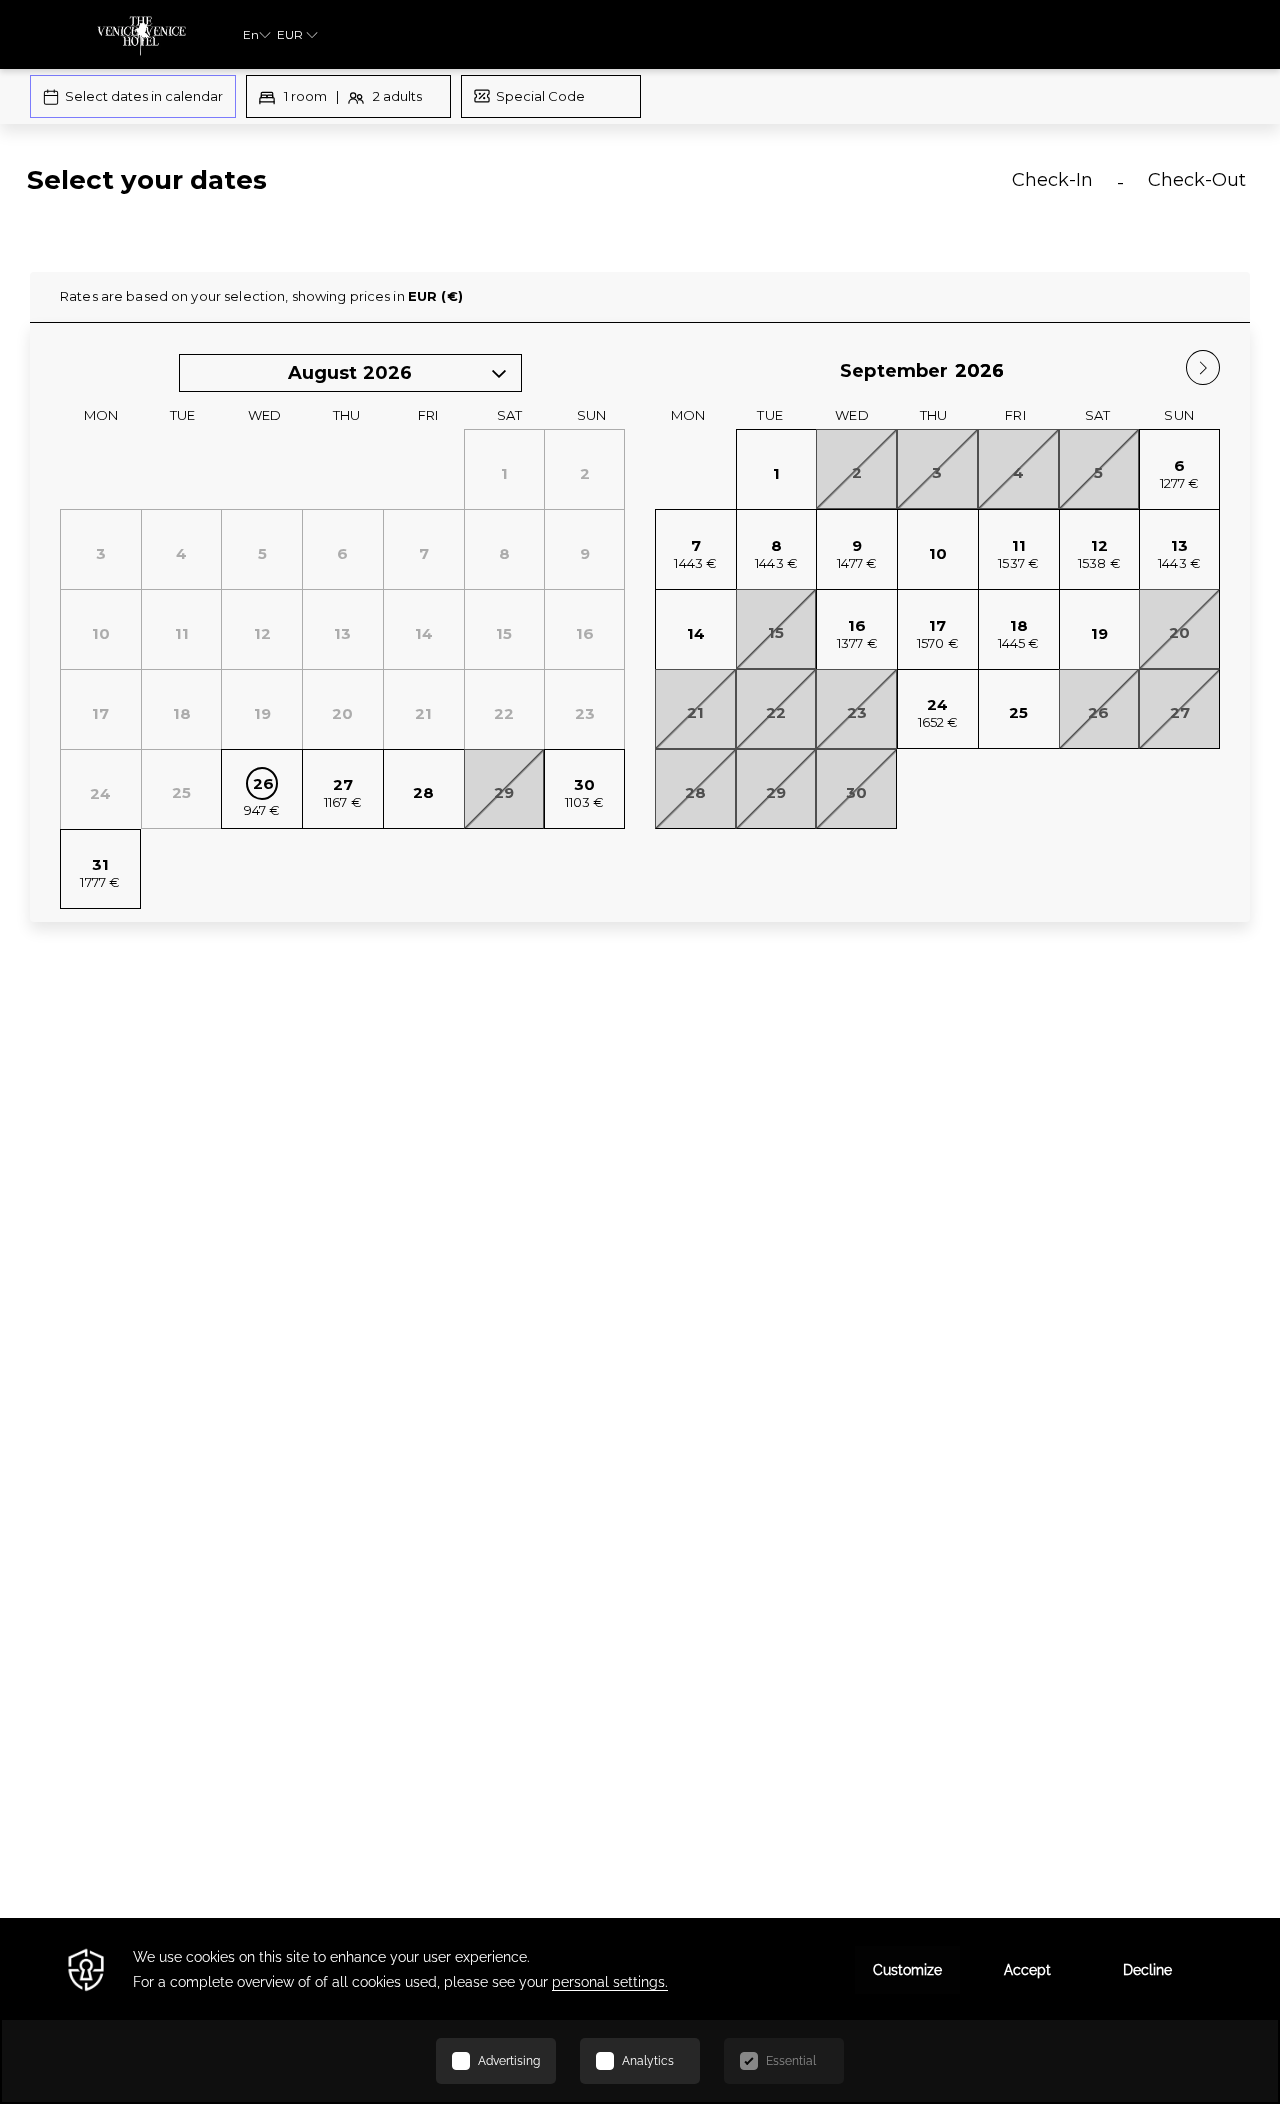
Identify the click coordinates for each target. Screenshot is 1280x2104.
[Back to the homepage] (141, 34)
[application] (640, 2011)
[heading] (433, 188)
